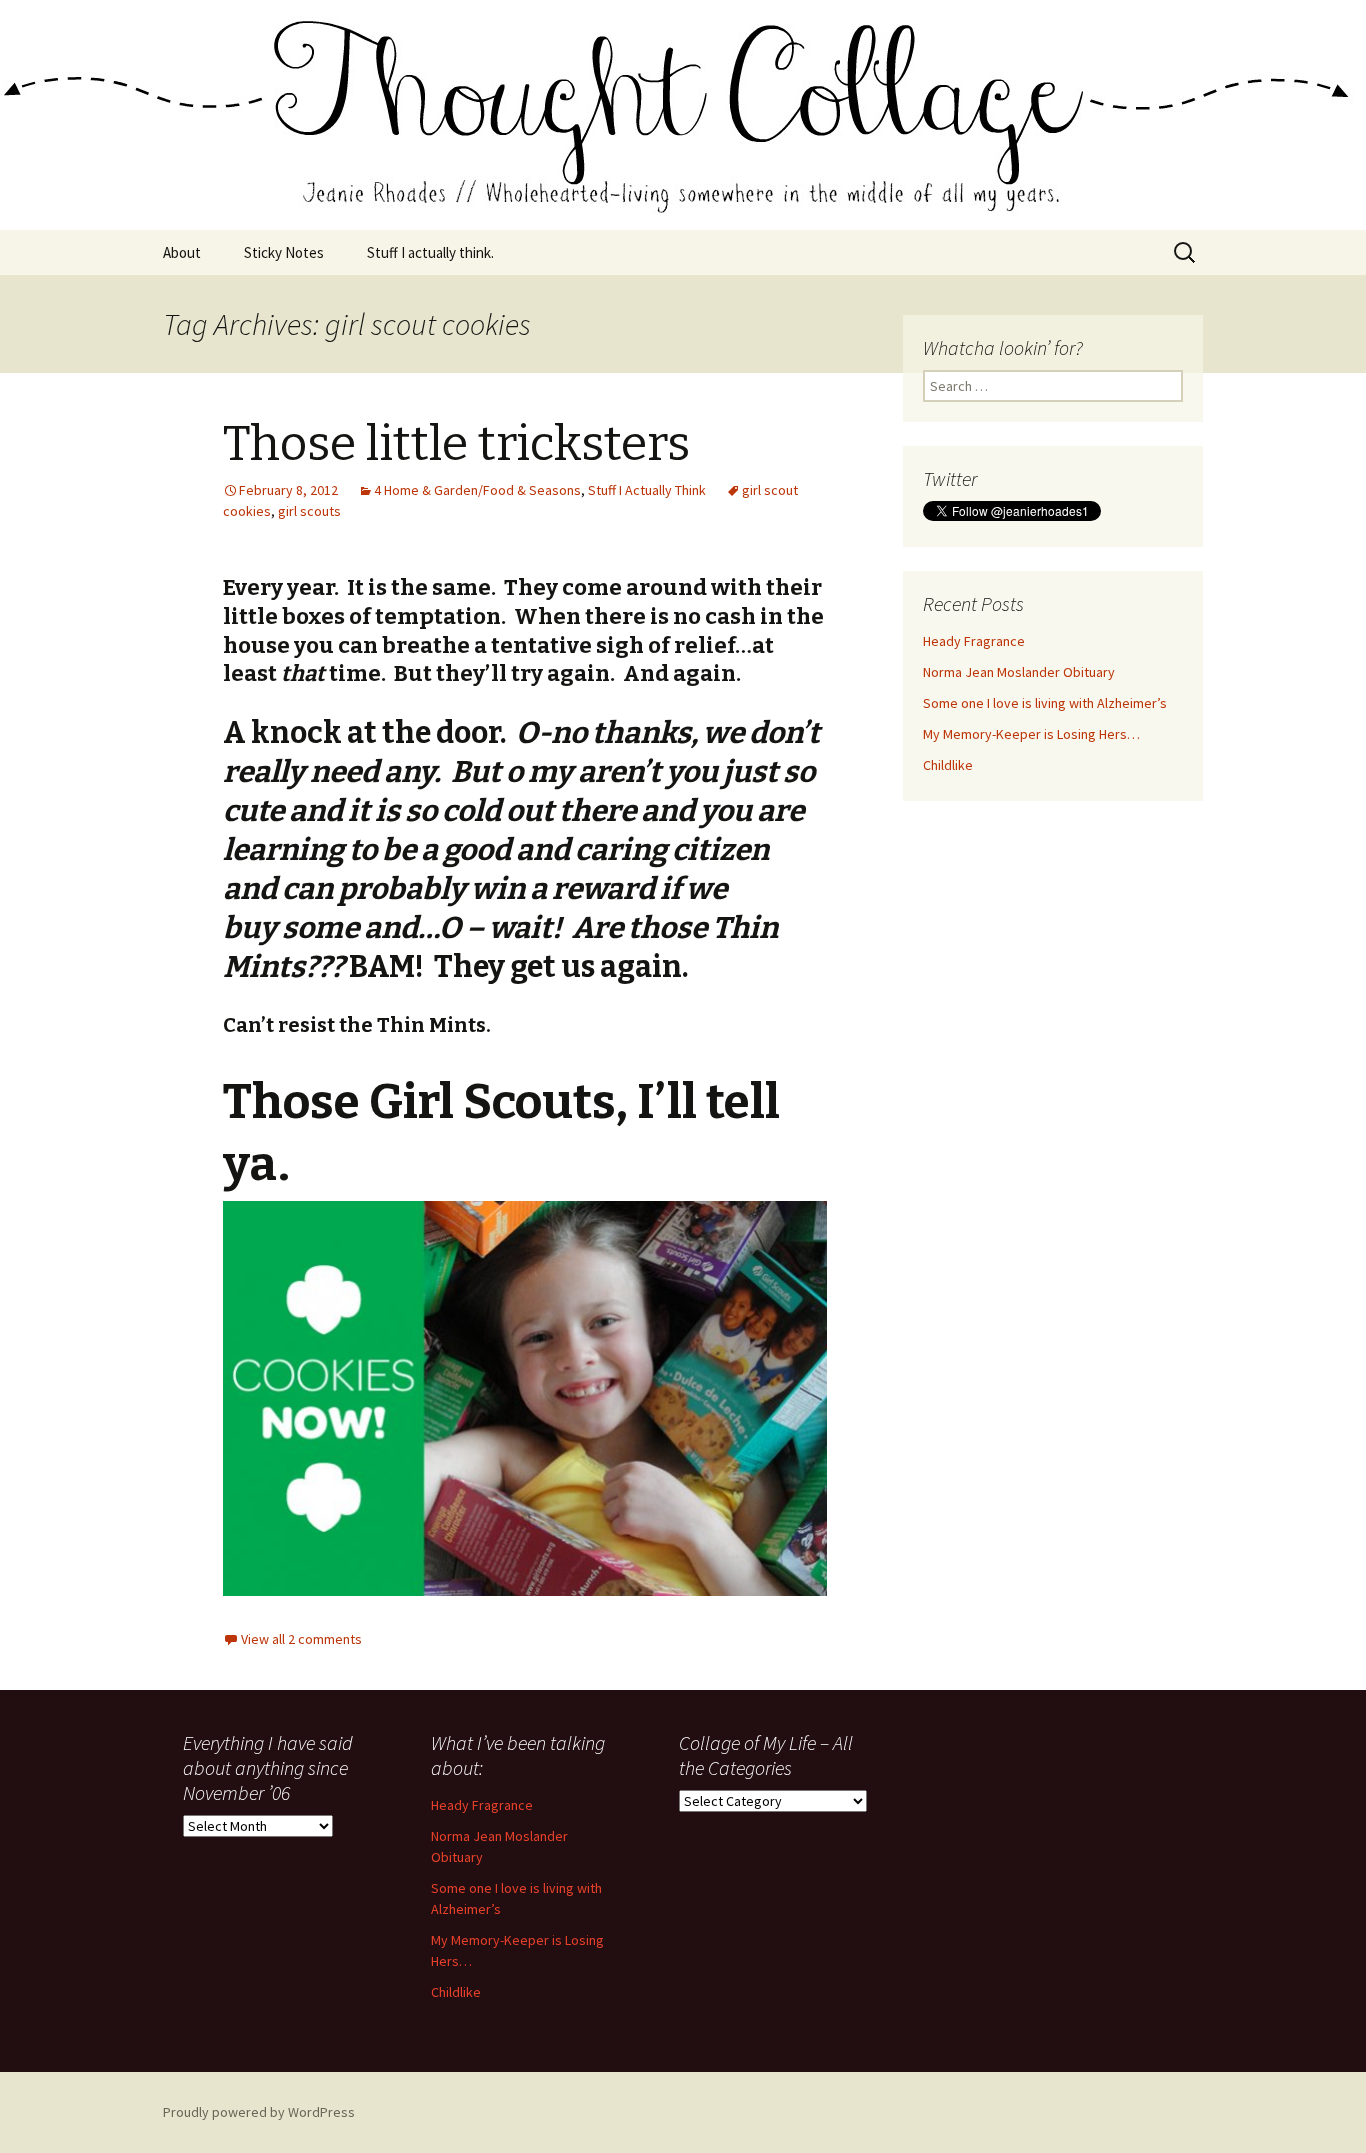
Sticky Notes (284, 252)
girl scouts (309, 511)
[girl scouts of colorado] (525, 1399)
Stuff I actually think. (430, 252)
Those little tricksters (456, 444)
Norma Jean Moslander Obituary (1019, 672)
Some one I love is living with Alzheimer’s (1045, 703)
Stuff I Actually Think (647, 490)
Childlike (948, 765)
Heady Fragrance (974, 641)
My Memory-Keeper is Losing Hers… (1031, 734)
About (182, 252)
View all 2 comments (301, 1639)
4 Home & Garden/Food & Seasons (477, 490)
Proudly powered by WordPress (259, 2112)
